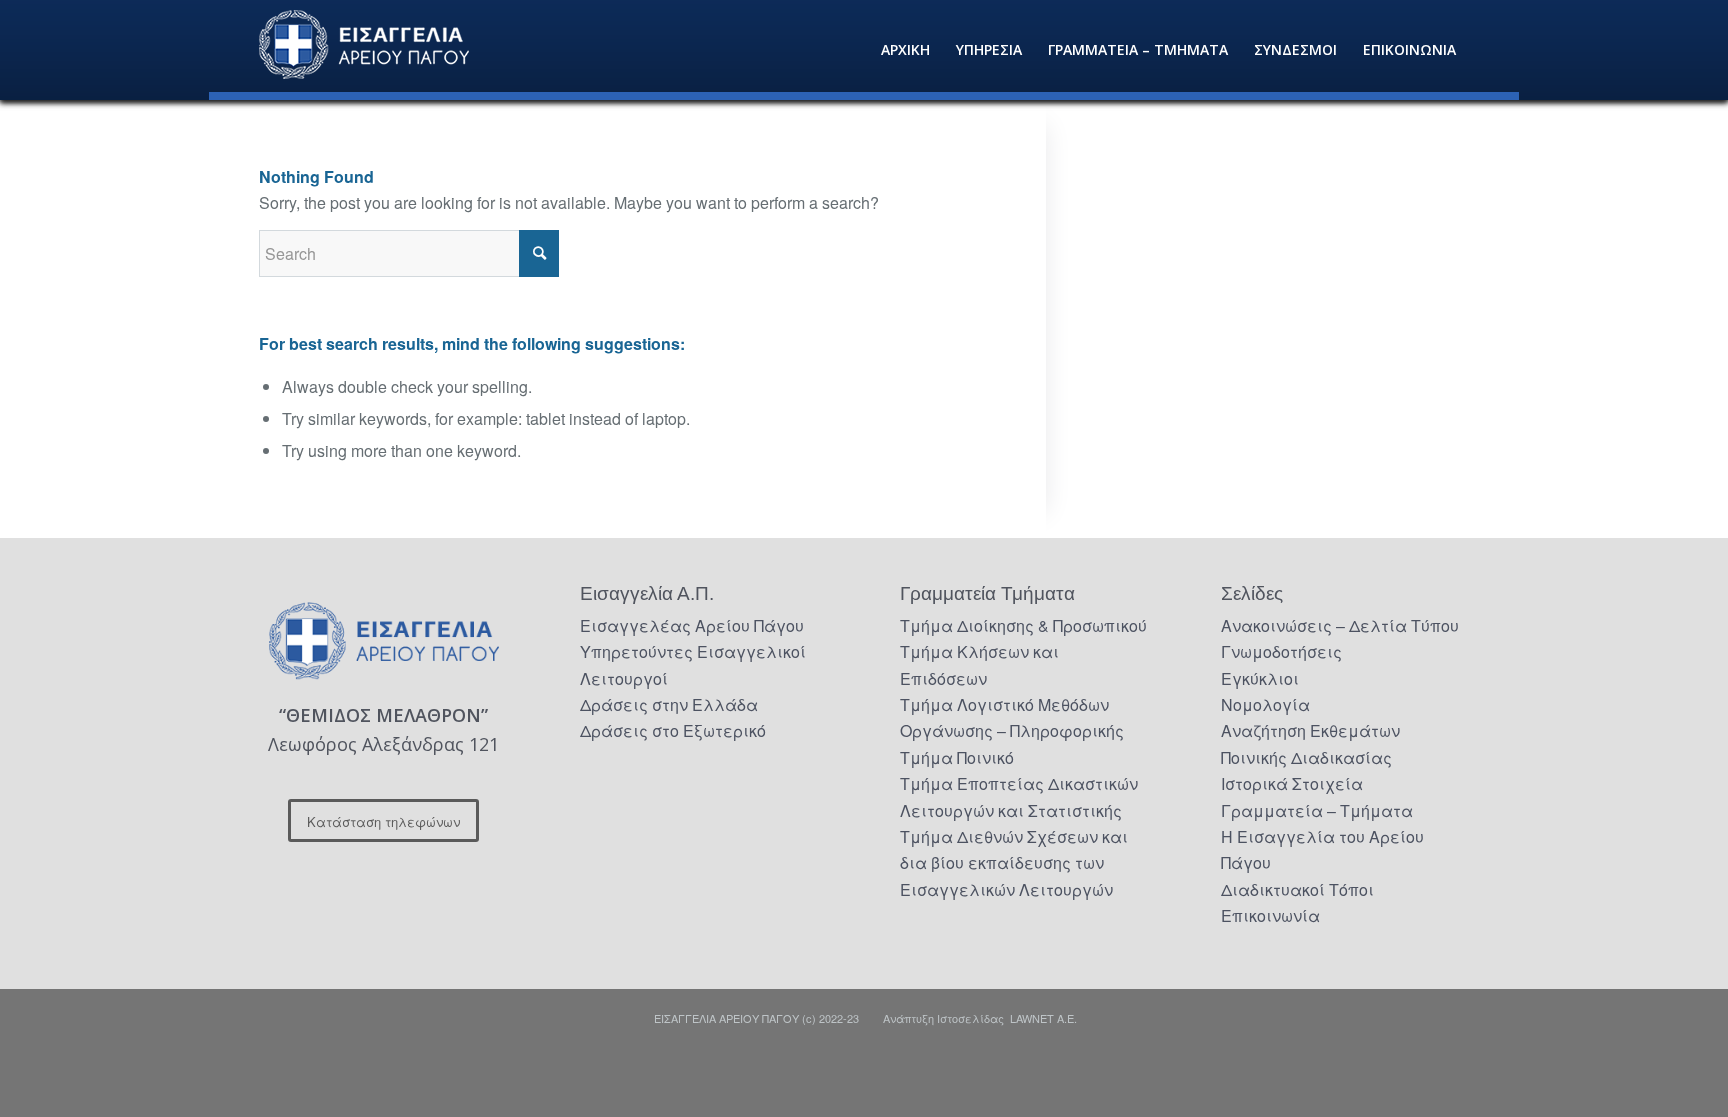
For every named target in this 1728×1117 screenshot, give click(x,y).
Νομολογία (1265, 704)
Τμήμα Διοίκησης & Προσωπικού (1023, 625)
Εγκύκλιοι (1260, 678)
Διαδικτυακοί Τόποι (1297, 889)
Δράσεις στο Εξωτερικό (673, 730)
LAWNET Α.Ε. (1043, 1018)
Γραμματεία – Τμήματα (1317, 810)
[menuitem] (905, 50)
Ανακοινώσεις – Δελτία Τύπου (1340, 625)
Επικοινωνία (1270, 915)
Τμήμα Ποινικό (957, 757)
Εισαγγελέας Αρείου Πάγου (692, 625)
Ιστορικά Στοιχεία (1292, 783)
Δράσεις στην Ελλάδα (669, 704)
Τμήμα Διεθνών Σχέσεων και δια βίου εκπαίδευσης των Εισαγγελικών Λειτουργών (1014, 863)
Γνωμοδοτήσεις (1281, 651)
